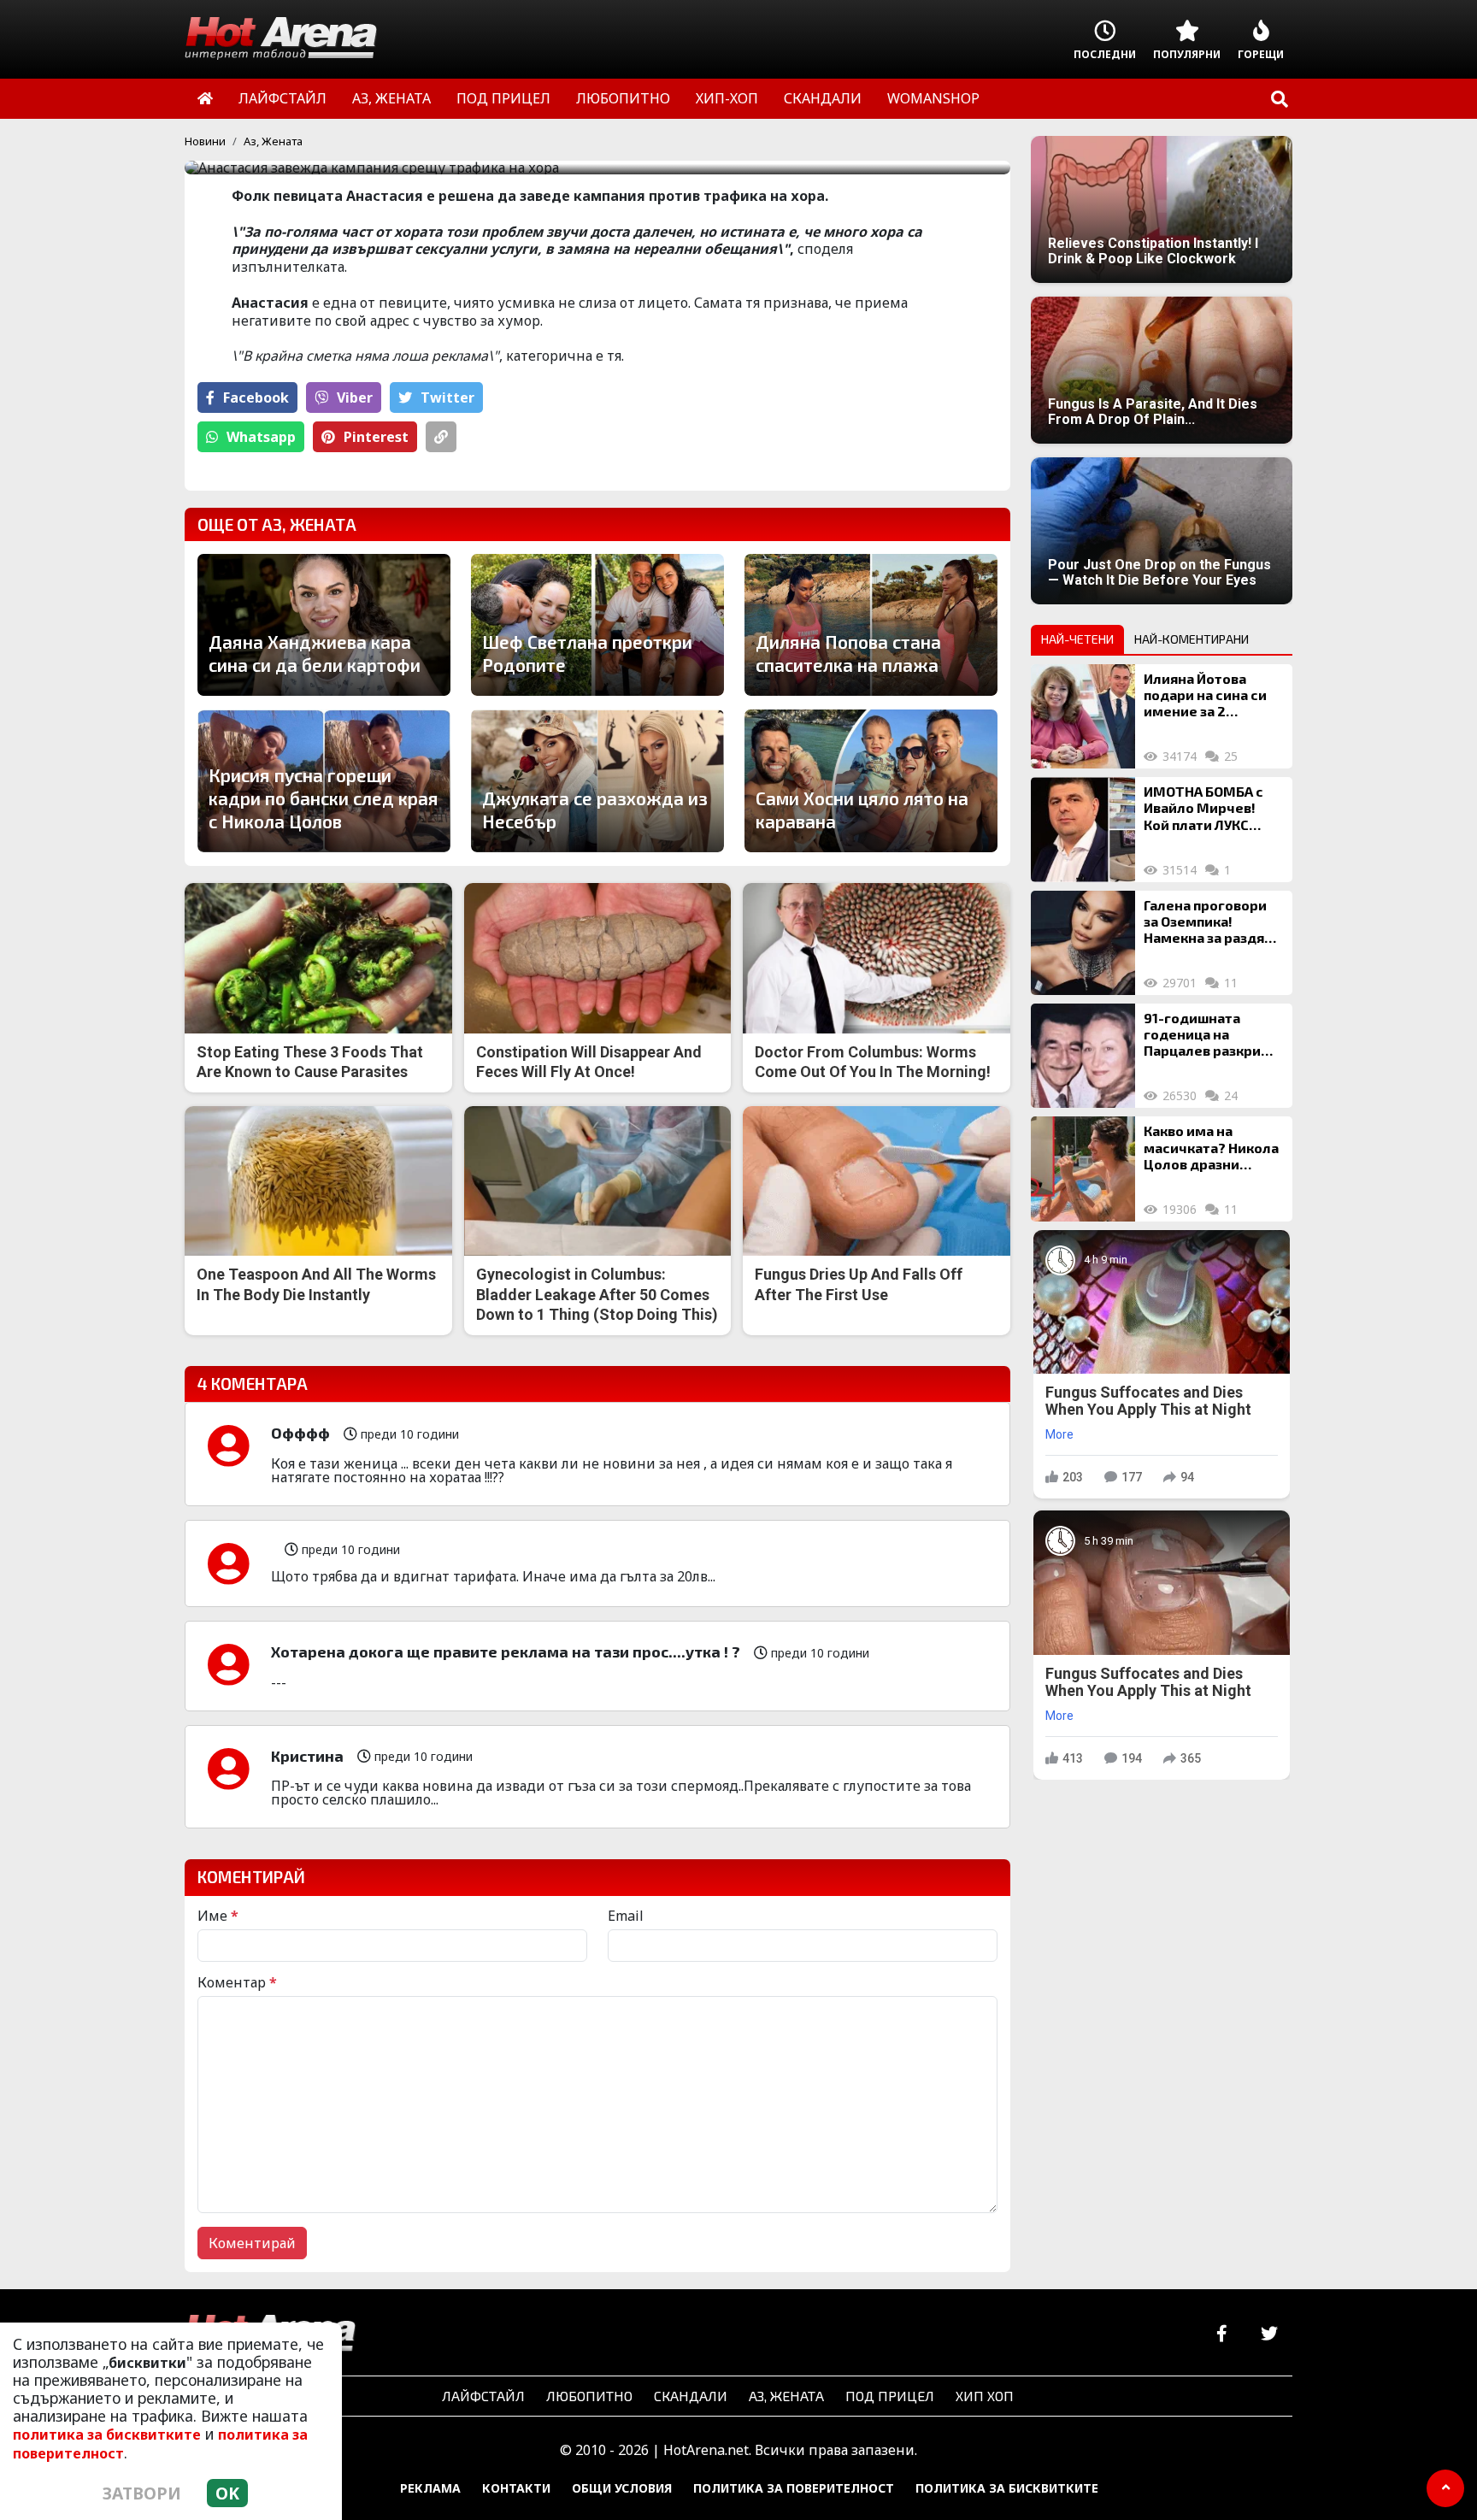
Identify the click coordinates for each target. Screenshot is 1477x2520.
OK (227, 2493)
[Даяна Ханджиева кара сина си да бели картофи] (324, 625)
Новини (205, 141)
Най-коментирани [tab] (1192, 639)
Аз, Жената (273, 141)
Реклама (430, 2488)
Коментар (237, 1982)
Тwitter (447, 397)
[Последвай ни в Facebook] (1222, 2334)
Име (218, 1916)
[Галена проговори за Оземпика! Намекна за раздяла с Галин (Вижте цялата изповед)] (1083, 943)
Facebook (256, 397)
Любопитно (589, 2396)
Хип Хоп (985, 2396)
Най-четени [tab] (1077, 639)
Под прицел (890, 2396)
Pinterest (376, 437)
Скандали (691, 2396)
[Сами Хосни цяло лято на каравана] (871, 780)
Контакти (516, 2488)
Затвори (142, 2493)
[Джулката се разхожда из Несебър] (597, 780)
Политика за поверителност (794, 2488)
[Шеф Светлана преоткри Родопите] (597, 625)
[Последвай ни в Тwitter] (1269, 2334)
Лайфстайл (483, 2396)
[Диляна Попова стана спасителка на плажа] (871, 625)
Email (626, 1916)
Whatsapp (261, 437)
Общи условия (622, 2488)
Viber (355, 397)
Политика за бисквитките (1007, 2488)
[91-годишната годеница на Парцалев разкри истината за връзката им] (1083, 1056)
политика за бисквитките (107, 2435)
